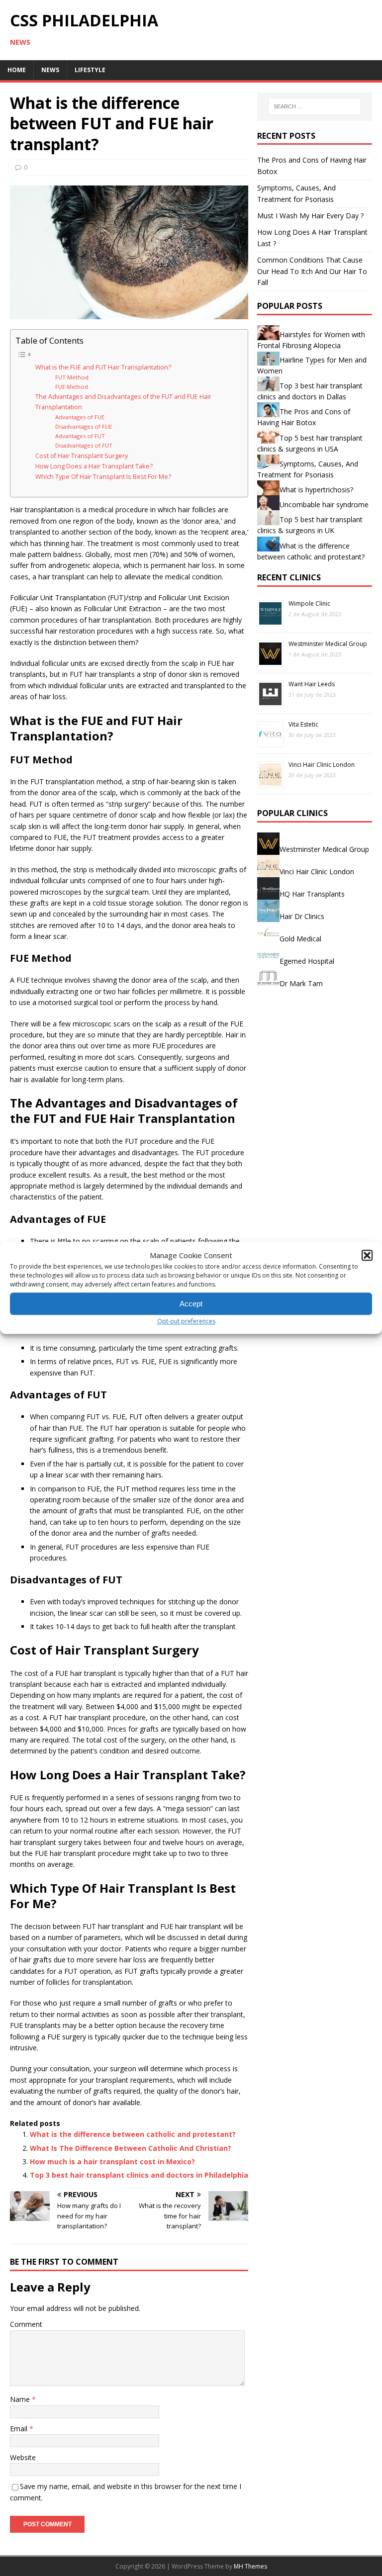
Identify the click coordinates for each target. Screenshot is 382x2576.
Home (17, 70)
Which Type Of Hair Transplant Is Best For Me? (103, 477)
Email (20, 2429)
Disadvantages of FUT (84, 445)
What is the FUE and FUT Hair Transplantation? (103, 367)
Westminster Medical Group (328, 644)
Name (21, 2399)
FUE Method (72, 387)
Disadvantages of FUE (84, 426)
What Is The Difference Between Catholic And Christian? (131, 2148)
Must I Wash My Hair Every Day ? (310, 216)
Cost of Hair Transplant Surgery (82, 456)
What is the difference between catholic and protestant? (133, 2134)
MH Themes (250, 2566)
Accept (191, 1304)
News (50, 70)
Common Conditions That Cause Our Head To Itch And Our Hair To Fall (312, 271)
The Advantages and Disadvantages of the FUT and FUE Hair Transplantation (123, 402)
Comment (26, 2324)
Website (23, 2457)
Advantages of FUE (80, 417)
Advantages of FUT (80, 436)
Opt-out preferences (186, 1321)
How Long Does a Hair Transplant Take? (94, 466)
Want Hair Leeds (312, 684)
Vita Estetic (303, 724)
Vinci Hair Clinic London (322, 765)
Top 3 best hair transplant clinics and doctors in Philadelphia (139, 2175)
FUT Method (72, 377)
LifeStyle (90, 70)
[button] (367, 1255)
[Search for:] (315, 106)
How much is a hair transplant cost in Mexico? (112, 2162)
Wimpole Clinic (309, 603)
